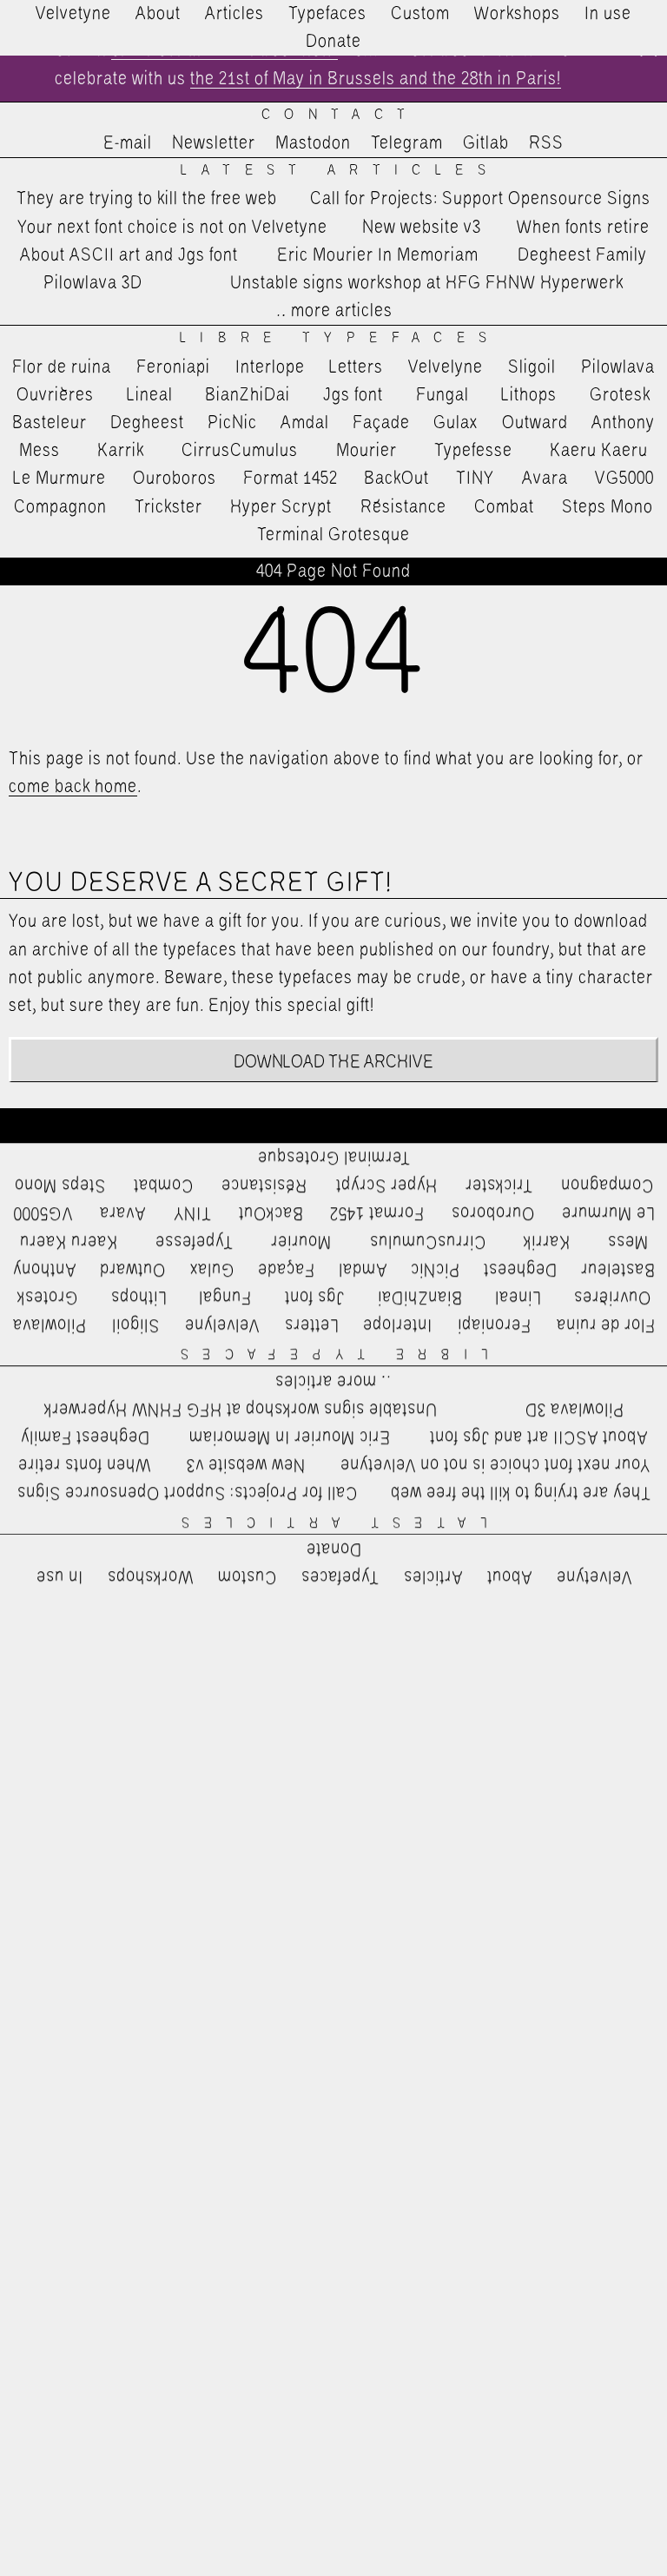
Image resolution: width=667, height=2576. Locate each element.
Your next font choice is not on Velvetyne (172, 228)
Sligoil (532, 367)
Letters (356, 367)
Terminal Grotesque (333, 535)
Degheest (147, 423)
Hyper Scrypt (281, 507)
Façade (381, 423)
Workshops (517, 14)
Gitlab (486, 143)
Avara (545, 479)
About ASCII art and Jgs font (129, 255)
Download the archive (334, 1062)
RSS (546, 143)
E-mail (128, 143)
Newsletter (214, 143)
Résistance (403, 507)
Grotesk (620, 395)
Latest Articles (340, 171)
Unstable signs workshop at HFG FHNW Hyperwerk (427, 283)
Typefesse (473, 451)
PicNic (232, 423)
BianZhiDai (248, 395)
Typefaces (327, 14)
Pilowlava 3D (93, 283)
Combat (504, 507)
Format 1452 (291, 479)
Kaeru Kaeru (599, 451)
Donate (333, 42)
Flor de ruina (62, 367)
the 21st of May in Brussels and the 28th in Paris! (376, 79)
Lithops (529, 395)
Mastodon (313, 143)
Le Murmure (59, 479)
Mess (40, 451)
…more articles (333, 311)
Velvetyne (73, 14)
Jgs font (353, 395)
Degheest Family (582, 255)
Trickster (168, 507)
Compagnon (60, 507)
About (158, 14)
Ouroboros (175, 479)
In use (608, 14)
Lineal (150, 395)
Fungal (442, 395)
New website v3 (422, 228)
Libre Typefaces (340, 338)
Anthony (623, 423)
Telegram (407, 143)
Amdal (305, 423)
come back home (73, 787)
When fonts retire (583, 228)
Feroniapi (173, 367)
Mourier (367, 451)
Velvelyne (446, 367)
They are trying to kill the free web (147, 199)
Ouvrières (55, 395)
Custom (420, 14)
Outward (535, 423)
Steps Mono (608, 507)
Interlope (270, 367)
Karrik (121, 451)
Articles (234, 14)
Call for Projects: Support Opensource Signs (480, 199)
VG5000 (624, 479)
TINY (475, 479)
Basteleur (50, 423)
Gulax (456, 423)
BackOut (396, 479)
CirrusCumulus (240, 451)
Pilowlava (618, 367)
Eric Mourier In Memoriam (378, 255)
